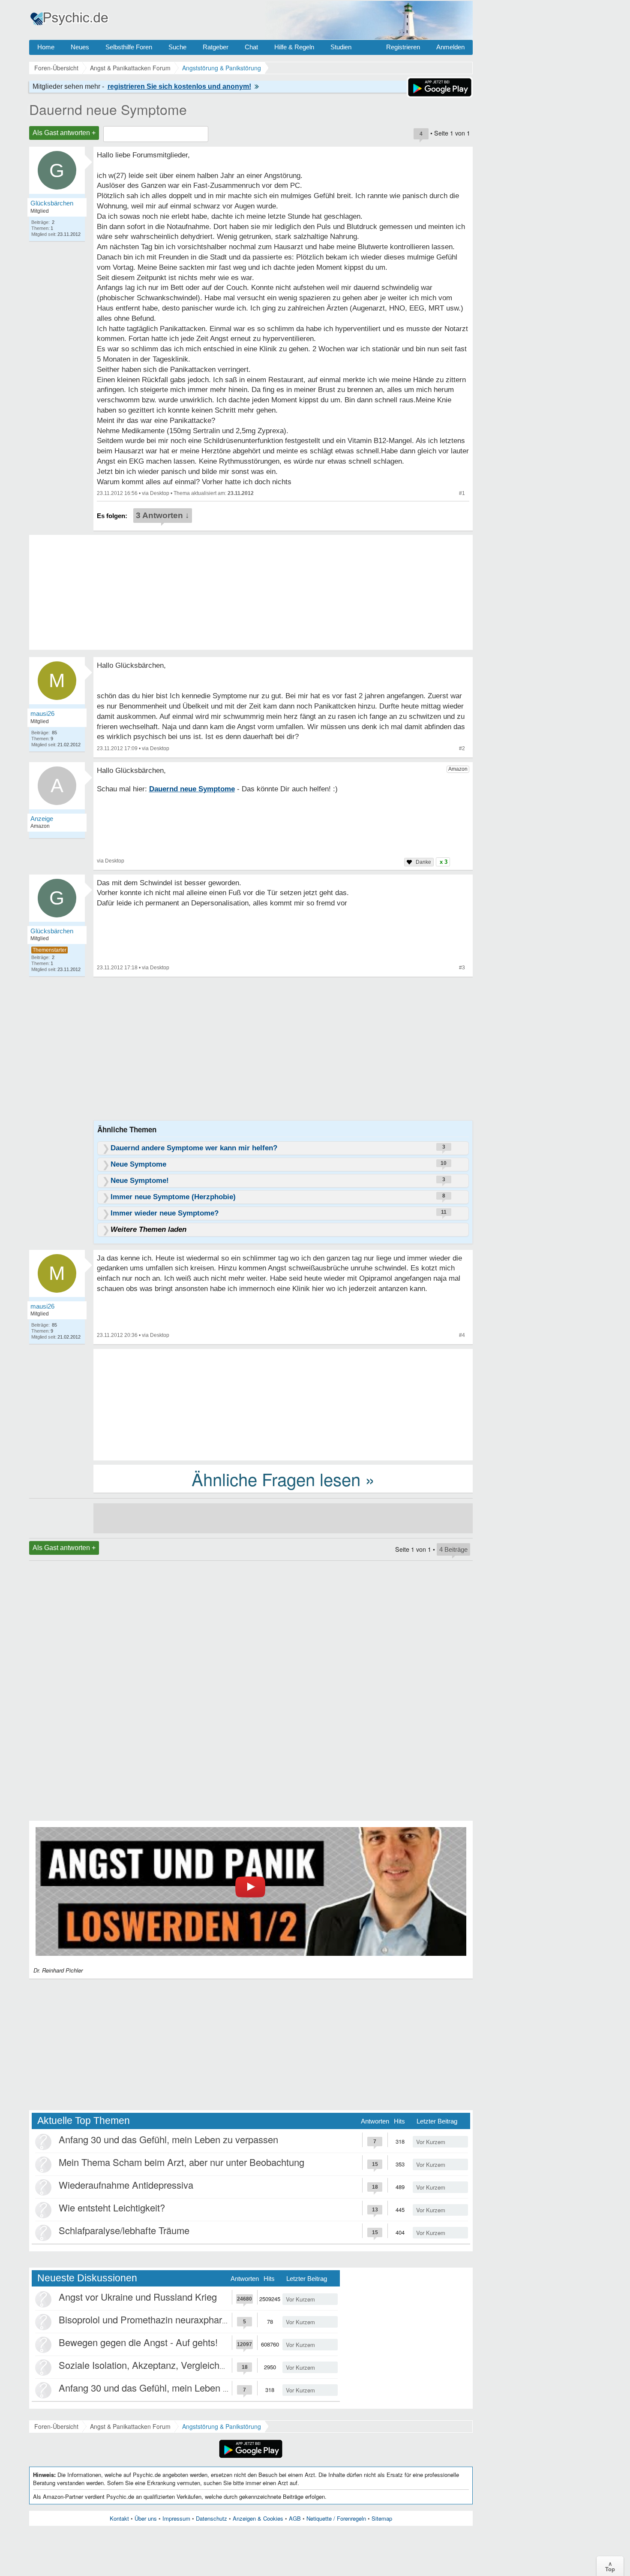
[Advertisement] (283, 1404)
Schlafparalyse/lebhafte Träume (124, 2230)
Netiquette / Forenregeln (336, 2518)
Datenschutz (211, 2518)
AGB (295, 2518)
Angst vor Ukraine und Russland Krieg (138, 2297)
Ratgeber (216, 47)
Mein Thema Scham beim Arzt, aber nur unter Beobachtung (181, 2162)
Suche (177, 47)
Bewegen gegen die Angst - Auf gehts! (138, 2342)
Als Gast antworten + (64, 133)
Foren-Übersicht (56, 2426)
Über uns (146, 2518)
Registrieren (403, 47)
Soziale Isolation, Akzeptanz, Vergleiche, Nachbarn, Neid (177, 2365)
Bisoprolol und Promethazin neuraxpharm (144, 2319)
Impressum (176, 2518)
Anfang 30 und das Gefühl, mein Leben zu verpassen (168, 2139)
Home (46, 47)
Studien (341, 47)
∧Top (610, 2566)
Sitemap (382, 2518)
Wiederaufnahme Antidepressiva (126, 2185)
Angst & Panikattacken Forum (130, 2426)
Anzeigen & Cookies (258, 2518)
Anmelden (450, 47)
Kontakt (119, 2518)
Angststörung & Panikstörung (222, 2426)
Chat (251, 47)
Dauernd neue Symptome (108, 109)
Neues (80, 47)
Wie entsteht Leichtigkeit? (112, 2207)
